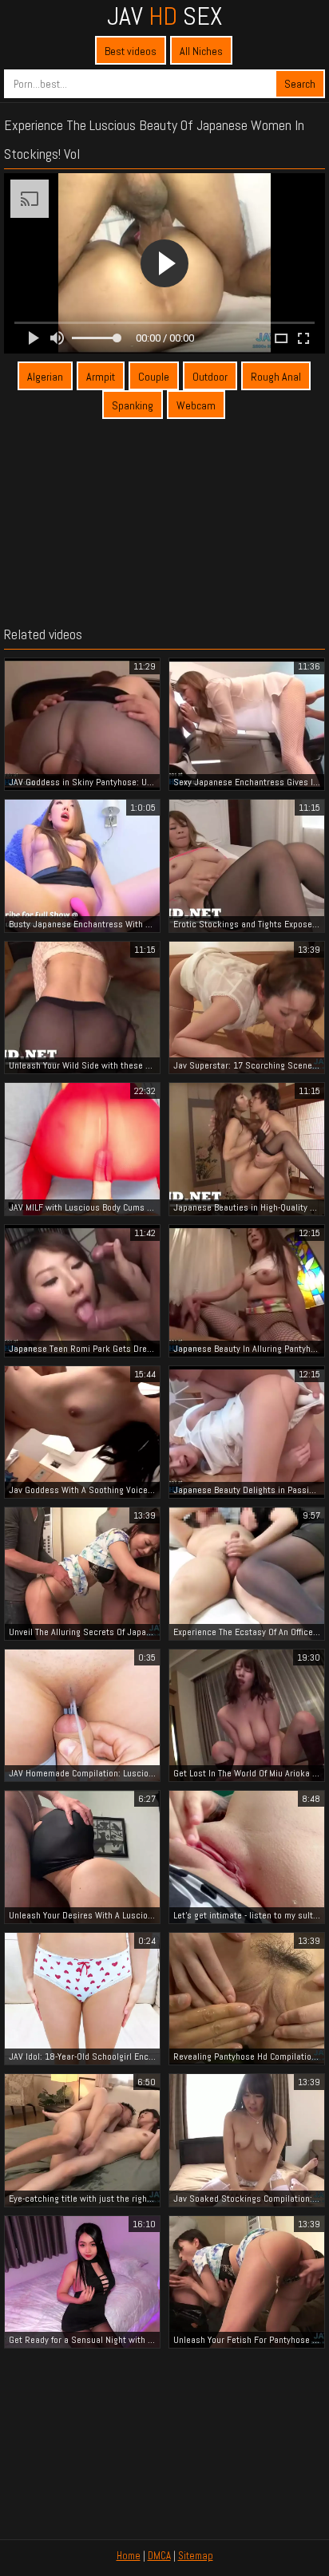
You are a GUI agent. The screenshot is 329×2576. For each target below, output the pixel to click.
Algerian (45, 377)
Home (129, 2556)
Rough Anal (276, 377)
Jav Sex (164, 16)
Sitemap (196, 2556)
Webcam (196, 405)
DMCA (159, 2556)
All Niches (201, 51)
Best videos (131, 51)
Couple (154, 377)
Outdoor (210, 377)
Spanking (133, 405)
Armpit (101, 377)
